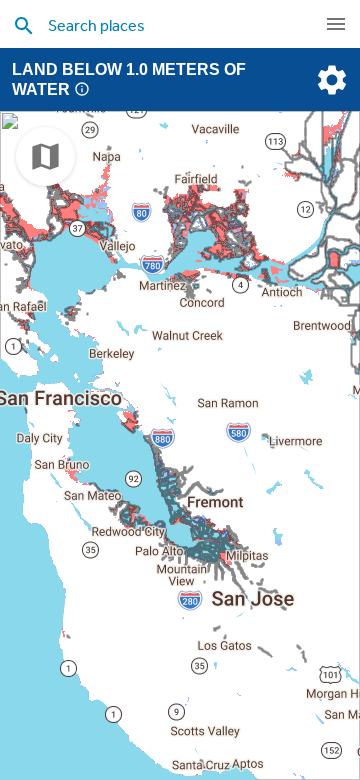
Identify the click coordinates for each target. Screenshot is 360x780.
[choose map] (45, 156)
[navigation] (336, 24)
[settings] (330, 80)
